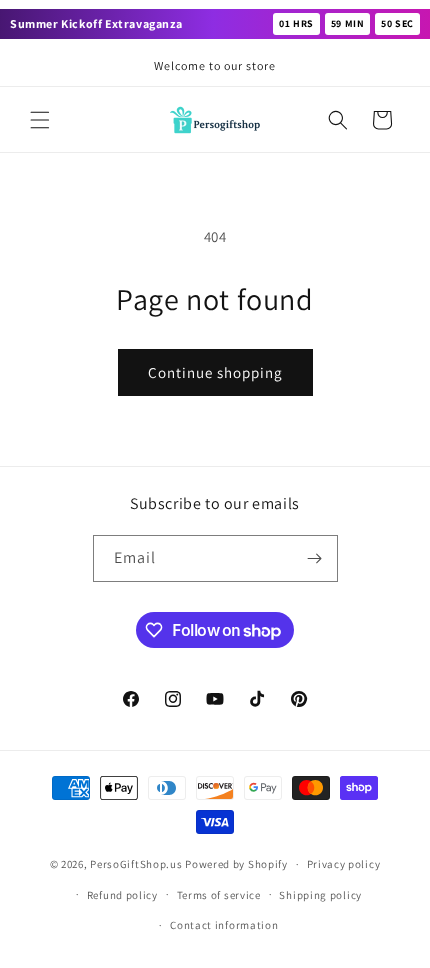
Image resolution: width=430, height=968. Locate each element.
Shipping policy (320, 895)
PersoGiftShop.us (136, 864)
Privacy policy (344, 864)
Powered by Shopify (236, 864)
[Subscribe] (315, 558)
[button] (40, 120)
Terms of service (219, 895)
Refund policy (122, 895)
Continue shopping (215, 372)
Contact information (224, 925)
